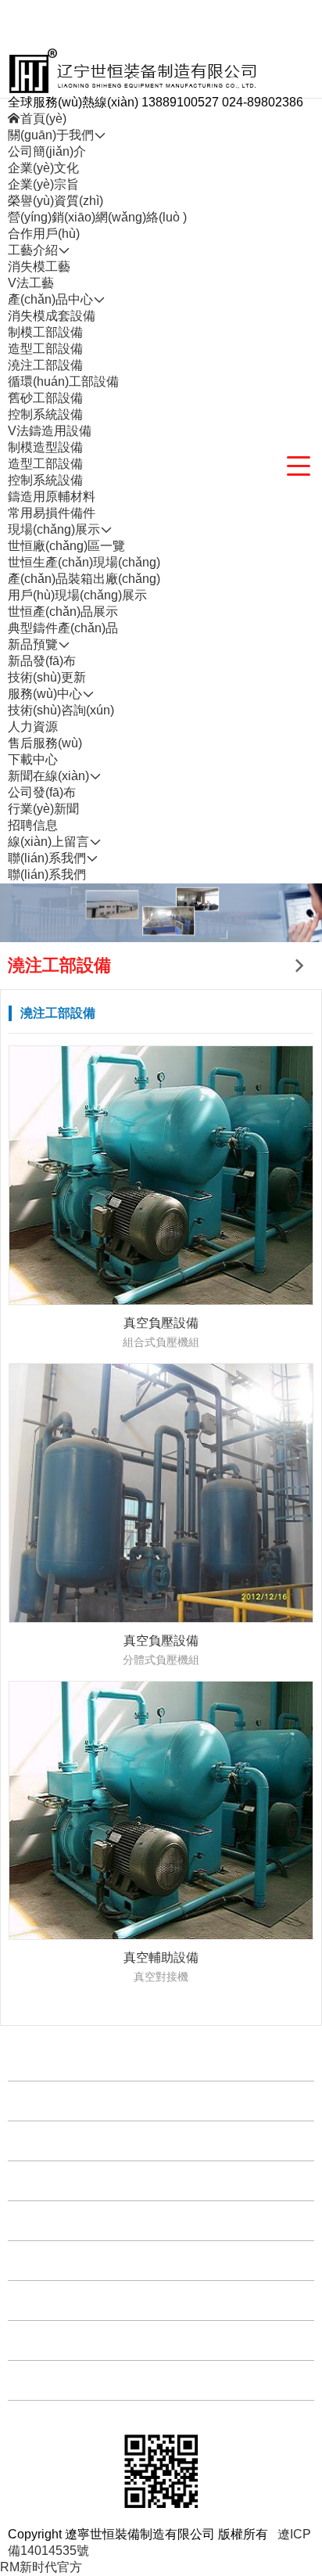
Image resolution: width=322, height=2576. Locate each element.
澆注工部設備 (45, 365)
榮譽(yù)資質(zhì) (55, 201)
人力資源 (33, 727)
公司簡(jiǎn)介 (47, 151)
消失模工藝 (39, 266)
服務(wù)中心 (49, 2260)
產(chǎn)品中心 (54, 2141)
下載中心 (33, 759)
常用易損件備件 (52, 513)
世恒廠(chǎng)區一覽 (66, 546)
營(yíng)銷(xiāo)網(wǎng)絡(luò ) (97, 217)
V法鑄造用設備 (50, 431)
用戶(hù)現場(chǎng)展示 (77, 595)
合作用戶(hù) (44, 234)
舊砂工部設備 (45, 398)
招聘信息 (33, 825)
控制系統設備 (45, 414)
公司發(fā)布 (42, 792)
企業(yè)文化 (43, 168)
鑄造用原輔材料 (52, 496)
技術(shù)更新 (47, 677)
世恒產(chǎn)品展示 (63, 612)
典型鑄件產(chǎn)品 (63, 628)
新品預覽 (37, 2220)
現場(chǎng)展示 (58, 2180)
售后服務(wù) (45, 743)
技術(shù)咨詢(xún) (61, 710)
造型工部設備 (45, 349)
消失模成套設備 (52, 316)
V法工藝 (31, 283)
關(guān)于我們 (55, 2061)
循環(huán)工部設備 (63, 381)
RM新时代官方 (41, 2567)
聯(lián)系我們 (47, 874)
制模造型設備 (45, 447)
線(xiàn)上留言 (52, 2340)
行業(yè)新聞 (43, 809)
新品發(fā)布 (42, 661)
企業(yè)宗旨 (43, 184)
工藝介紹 (37, 2101)
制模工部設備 (45, 332)
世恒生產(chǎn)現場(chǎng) (84, 562)
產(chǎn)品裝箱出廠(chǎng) (84, 579)
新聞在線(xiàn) (52, 2300)
